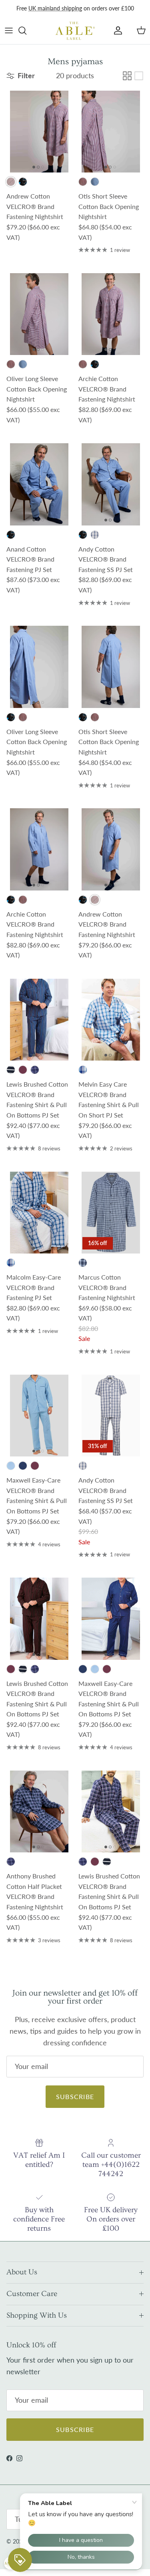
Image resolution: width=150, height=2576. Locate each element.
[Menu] (9, 30)
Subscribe (75, 2096)
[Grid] (127, 76)
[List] (139, 76)
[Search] (26, 30)
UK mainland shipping (55, 8)
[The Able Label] (75, 30)
